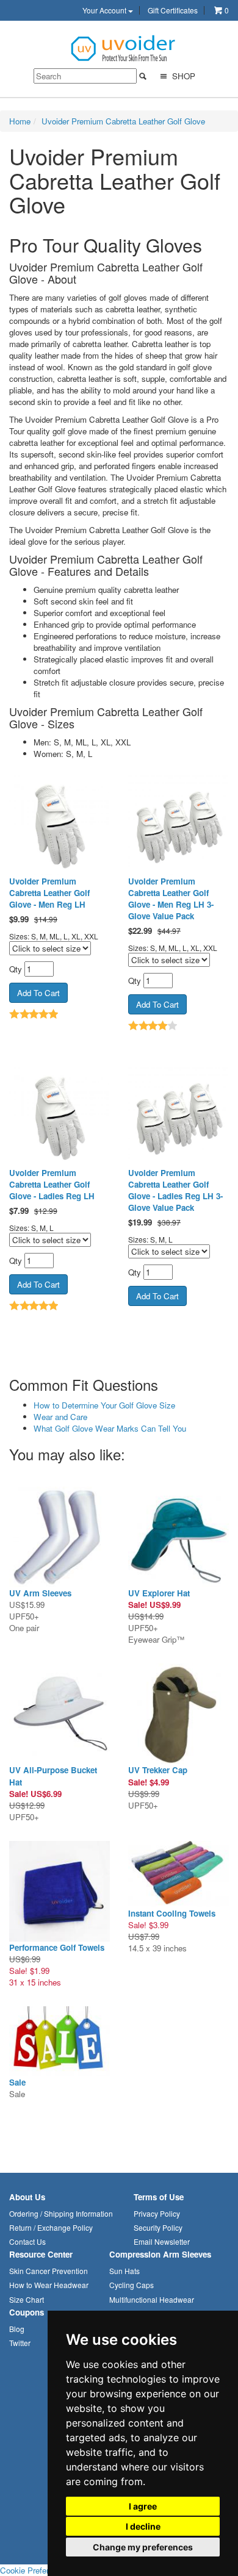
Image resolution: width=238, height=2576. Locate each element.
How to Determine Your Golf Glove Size (104, 1405)
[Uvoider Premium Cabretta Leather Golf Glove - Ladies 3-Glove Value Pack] (179, 1117)
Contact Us (27, 2241)
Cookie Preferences (35, 2570)
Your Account (105, 10)
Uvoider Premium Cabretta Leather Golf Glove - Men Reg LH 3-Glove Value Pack (171, 899)
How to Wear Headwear (49, 2285)
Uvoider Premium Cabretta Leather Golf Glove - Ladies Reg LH (52, 1184)
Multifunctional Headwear (152, 2299)
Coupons (27, 2312)
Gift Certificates (173, 10)
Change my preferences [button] (143, 2547)
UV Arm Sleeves (40, 1593)
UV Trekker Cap (158, 1770)
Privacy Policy (157, 2213)
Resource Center (41, 2254)
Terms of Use (159, 2197)
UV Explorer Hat (159, 1593)
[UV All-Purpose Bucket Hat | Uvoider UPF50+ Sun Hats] (60, 1714)
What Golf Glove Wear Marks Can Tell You (110, 1428)
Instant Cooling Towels (172, 1913)
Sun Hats (124, 2271)
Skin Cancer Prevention (49, 2271)
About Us (27, 2197)
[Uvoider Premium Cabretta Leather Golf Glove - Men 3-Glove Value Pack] (179, 825)
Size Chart (27, 2299)
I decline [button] (143, 2526)
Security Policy (158, 2227)
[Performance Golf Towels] (60, 1891)
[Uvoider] (124, 47)
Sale (17, 2082)
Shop (182, 76)
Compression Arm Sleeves (160, 2254)
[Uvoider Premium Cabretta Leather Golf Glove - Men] (60, 825)
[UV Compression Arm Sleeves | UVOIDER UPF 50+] (60, 1537)
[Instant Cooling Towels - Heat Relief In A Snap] (179, 1874)
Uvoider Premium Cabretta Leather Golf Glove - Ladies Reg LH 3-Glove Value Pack (175, 1190)
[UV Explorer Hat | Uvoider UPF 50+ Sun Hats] (179, 1537)
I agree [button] (143, 2506)
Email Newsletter (162, 2241)
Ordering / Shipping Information (61, 2213)
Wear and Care (60, 1417)
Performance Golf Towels (57, 1947)
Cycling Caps (132, 2285)
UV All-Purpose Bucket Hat (53, 1776)
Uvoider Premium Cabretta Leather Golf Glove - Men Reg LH (49, 893)
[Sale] (60, 2041)
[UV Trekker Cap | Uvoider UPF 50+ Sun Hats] (179, 1714)
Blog (17, 2329)
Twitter (20, 2343)
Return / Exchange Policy (51, 2227)
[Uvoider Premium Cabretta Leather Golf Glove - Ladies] (60, 1117)
